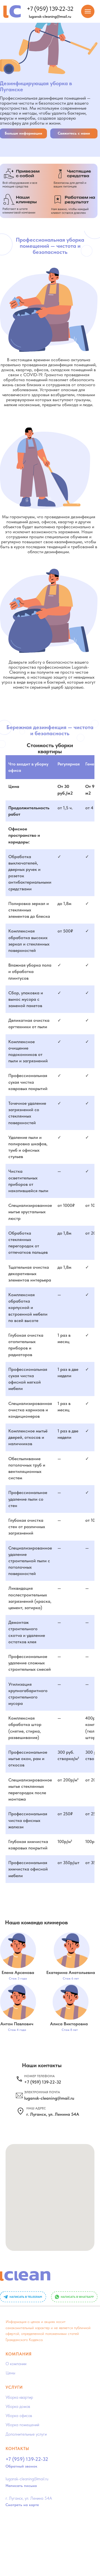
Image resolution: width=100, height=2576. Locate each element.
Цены (10, 2373)
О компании (16, 2364)
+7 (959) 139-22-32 (50, 9)
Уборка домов (18, 2406)
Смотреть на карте (22, 2505)
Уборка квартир (19, 2397)
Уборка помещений (22, 2425)
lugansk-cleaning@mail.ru (50, 16)
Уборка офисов (19, 2416)
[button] (74, 133)
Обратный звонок (21, 2466)
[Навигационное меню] (88, 11)
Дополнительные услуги (26, 2434)
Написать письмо (21, 2486)
